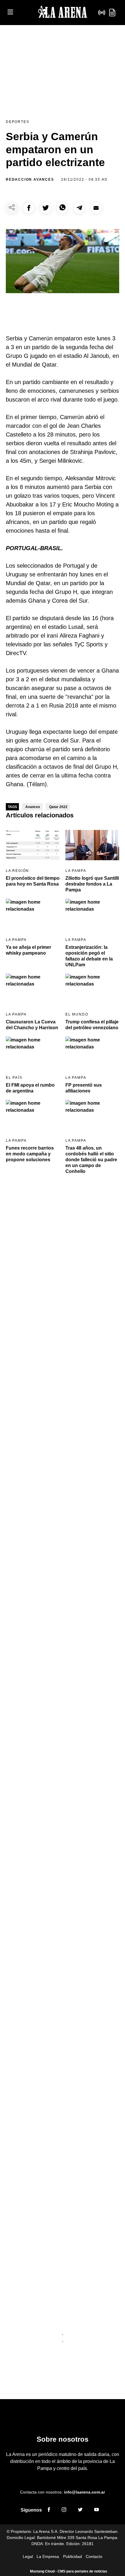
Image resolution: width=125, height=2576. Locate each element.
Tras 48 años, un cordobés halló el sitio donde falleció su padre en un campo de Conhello (91, 1160)
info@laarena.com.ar (84, 2492)
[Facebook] (49, 2510)
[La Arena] (63, 13)
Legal (28, 2556)
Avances (33, 807)
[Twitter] (80, 2510)
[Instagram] (64, 2510)
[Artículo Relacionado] (33, 845)
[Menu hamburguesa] (10, 12)
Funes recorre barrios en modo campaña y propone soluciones (30, 1154)
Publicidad (73, 2556)
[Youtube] (97, 2510)
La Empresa (48, 2556)
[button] (29, 208)
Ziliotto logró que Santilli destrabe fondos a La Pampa (92, 884)
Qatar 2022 (58, 807)
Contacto (94, 2556)
